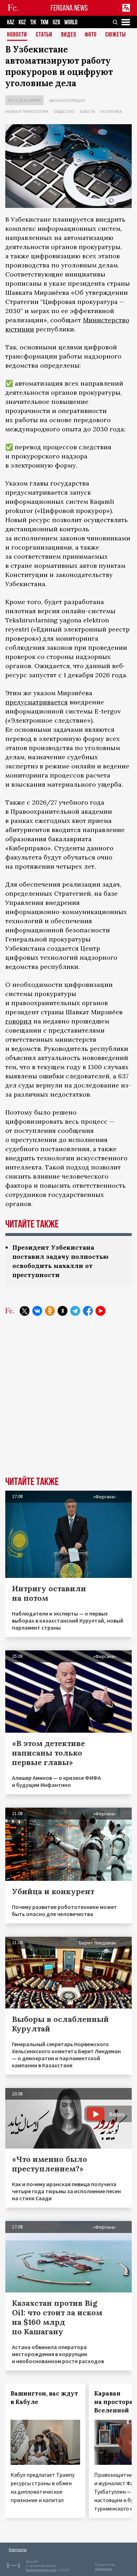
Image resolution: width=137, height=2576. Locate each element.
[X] (25, 1311)
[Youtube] (100, 1311)
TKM (44, 22)
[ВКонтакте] (37, 1311)
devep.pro (103, 2569)
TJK (33, 22)
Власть (87, 111)
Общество (64, 111)
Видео (69, 35)
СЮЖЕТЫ (116, 35)
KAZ (11, 22)
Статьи (44, 35)
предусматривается (37, 702)
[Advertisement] (68, 1401)
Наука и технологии (27, 111)
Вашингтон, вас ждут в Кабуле (44, 2398)
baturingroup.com (41, 2570)
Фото (91, 35)
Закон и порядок (67, 100)
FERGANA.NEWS (69, 8)
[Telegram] (75, 1311)
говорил (18, 1021)
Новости (17, 35)
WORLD (71, 22)
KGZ (22, 22)
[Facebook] (88, 1311)
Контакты (18, 2549)
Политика (111, 111)
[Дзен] (63, 1311)
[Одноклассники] (50, 1311)
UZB (56, 22)
